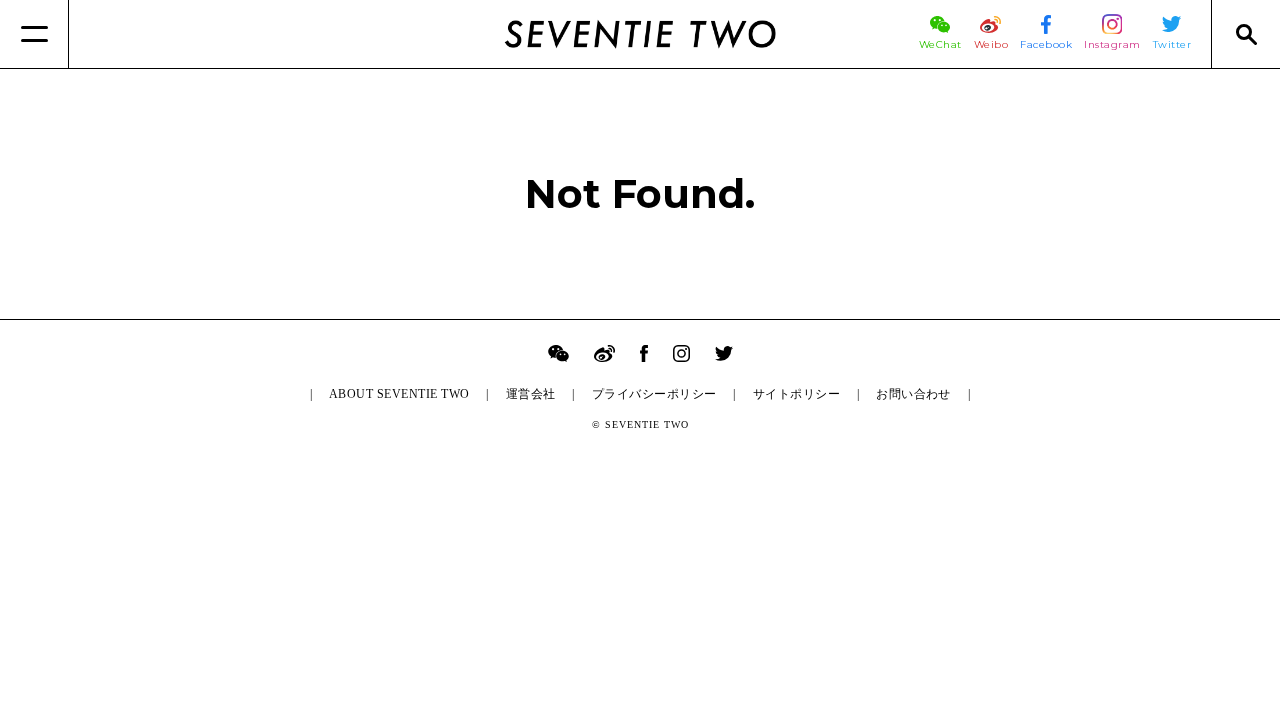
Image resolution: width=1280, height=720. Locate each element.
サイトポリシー (796, 394)
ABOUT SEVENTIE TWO (399, 394)
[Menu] (34, 34)
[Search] (1245, 34)
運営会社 (531, 394)
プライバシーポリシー (654, 394)
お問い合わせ (913, 394)
